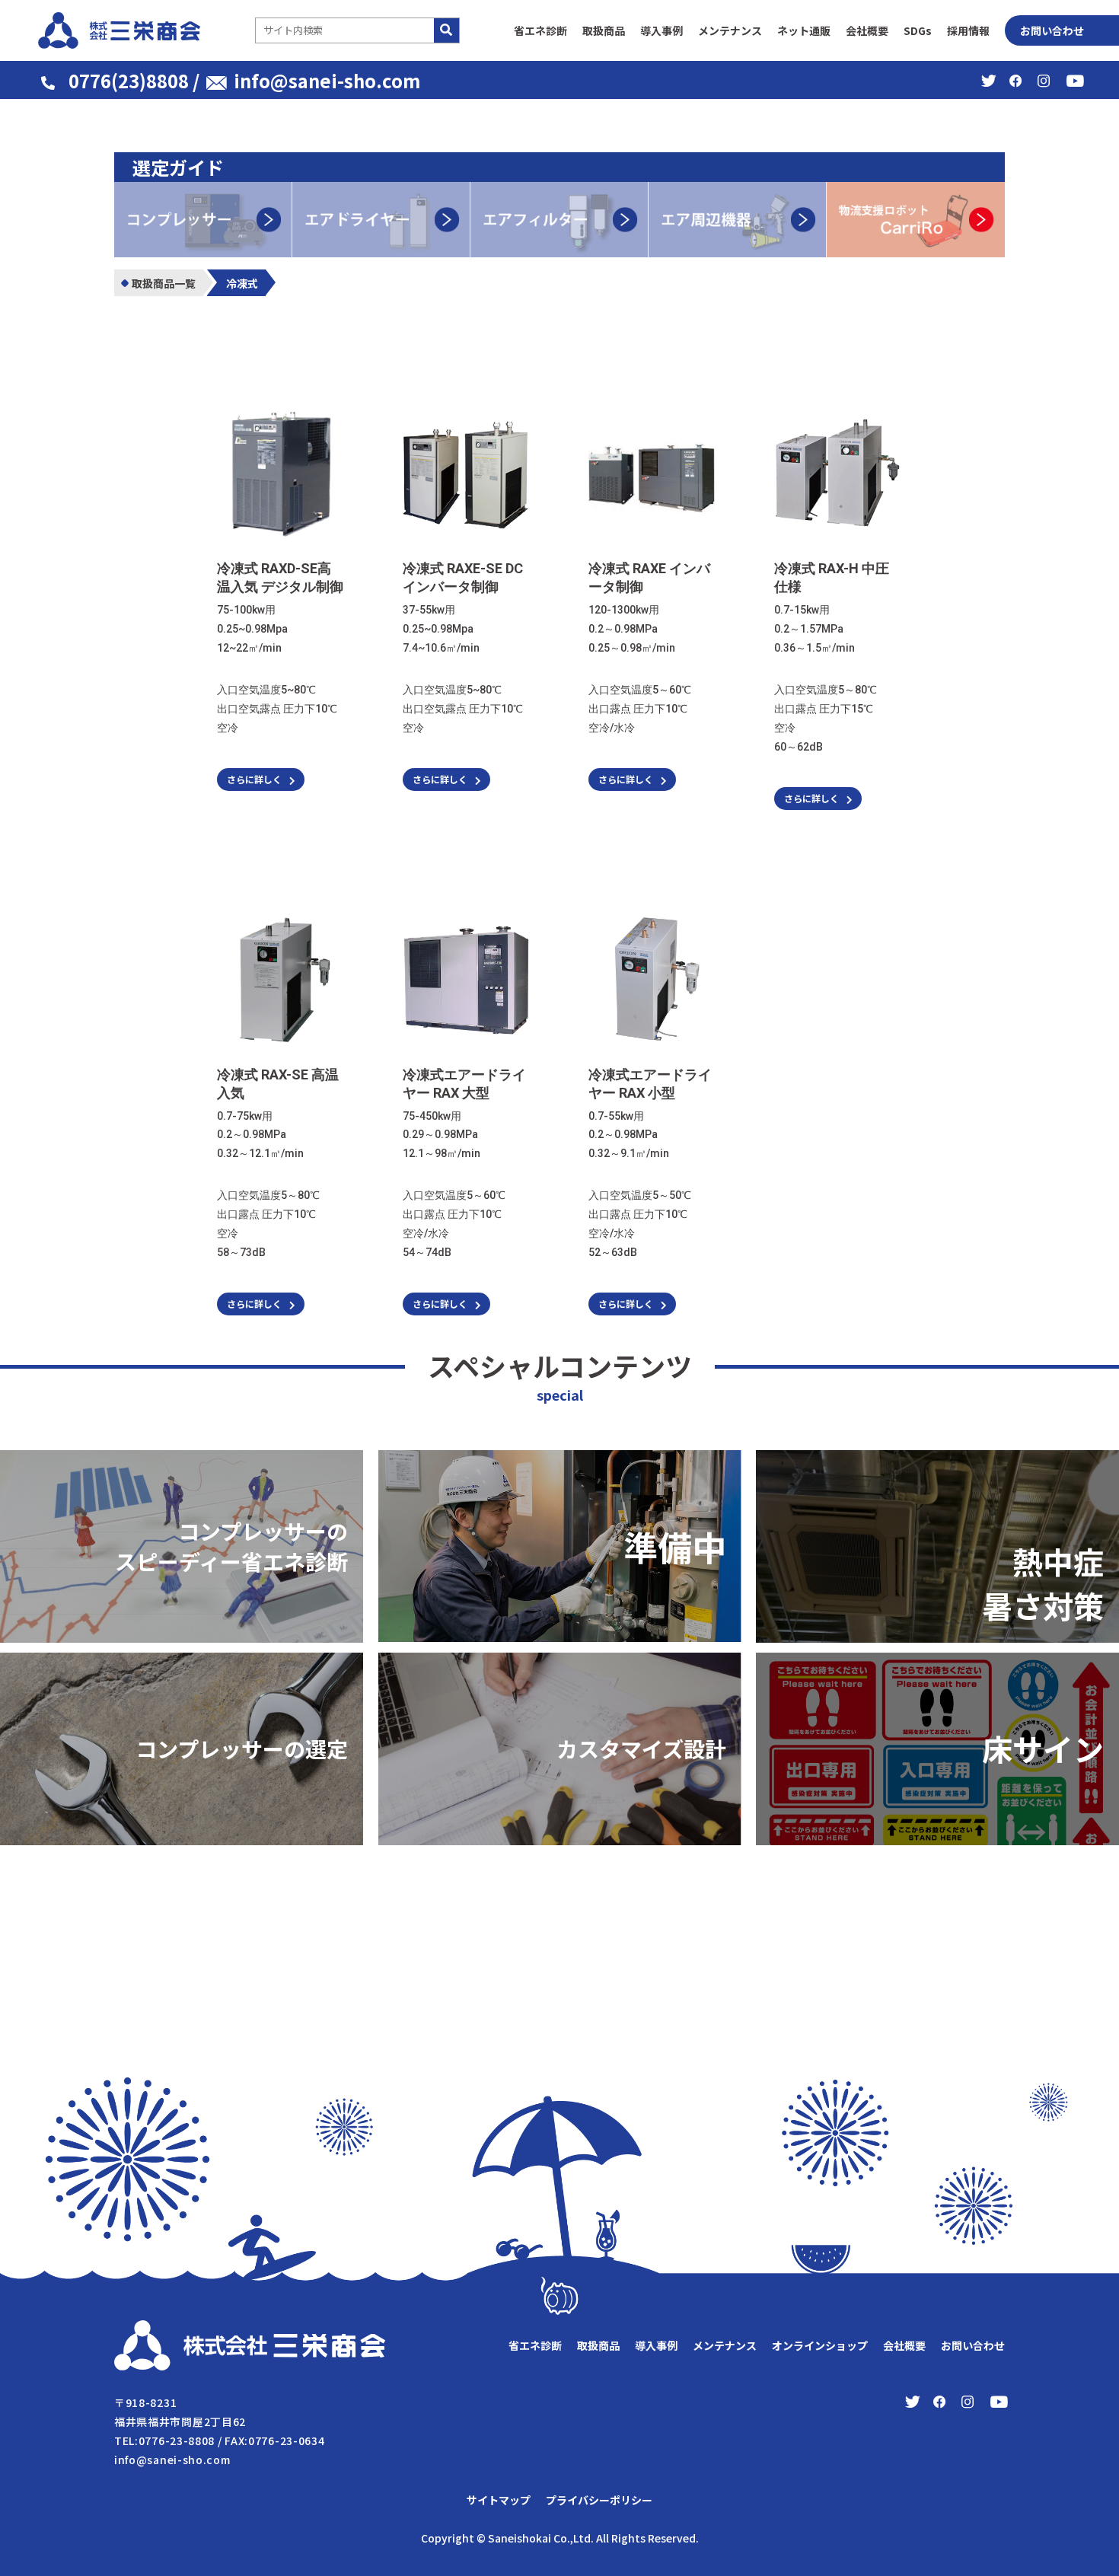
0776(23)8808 (129, 80)
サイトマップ (499, 2500)
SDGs (918, 30)
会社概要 (867, 30)
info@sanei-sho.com (327, 80)
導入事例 (662, 30)
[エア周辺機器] (738, 191)
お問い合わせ (1052, 30)
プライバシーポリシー (599, 2500)
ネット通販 (804, 30)
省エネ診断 (540, 30)
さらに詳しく (254, 779)
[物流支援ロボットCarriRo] (916, 191)
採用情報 (968, 30)
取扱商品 (604, 30)
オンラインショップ (820, 2345)
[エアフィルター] (559, 191)
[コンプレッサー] (203, 191)
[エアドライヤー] (381, 191)
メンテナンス (730, 30)
